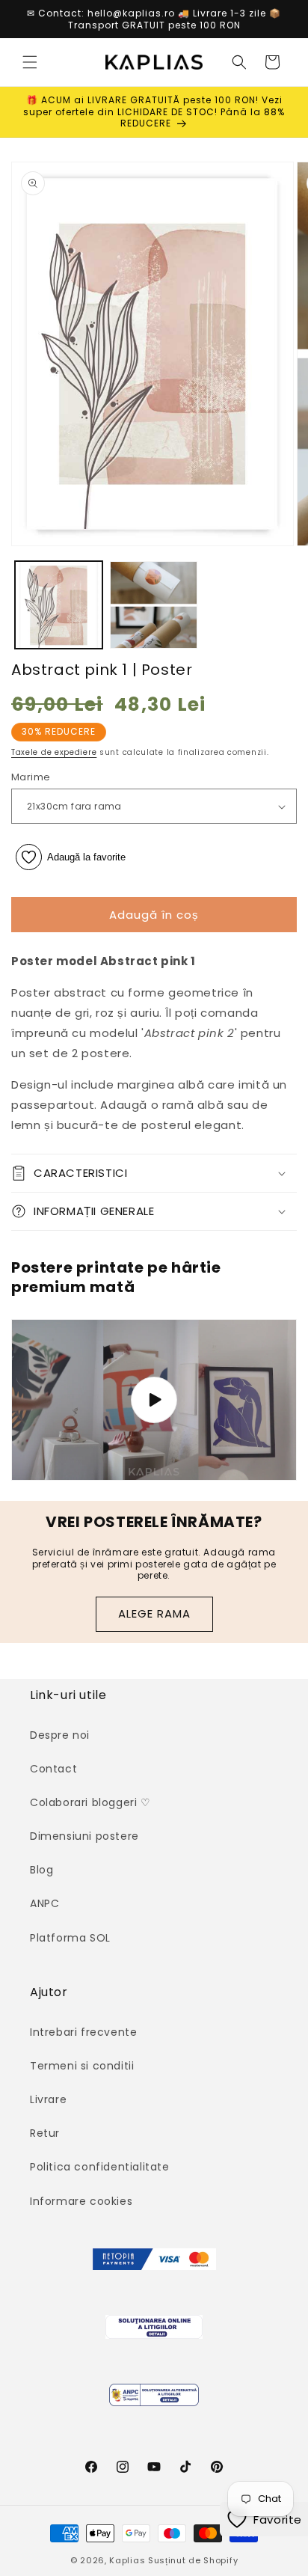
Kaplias (127, 2560)
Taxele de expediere (54, 752)
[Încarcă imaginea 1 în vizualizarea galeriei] (59, 605)
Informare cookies (81, 2201)
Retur (45, 2133)
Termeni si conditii (82, 2066)
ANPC (44, 1903)
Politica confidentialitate (100, 2167)
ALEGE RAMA (154, 1613)
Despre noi (60, 1735)
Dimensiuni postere (84, 1836)
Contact (53, 1769)
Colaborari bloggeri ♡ (90, 1802)
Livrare (48, 2099)
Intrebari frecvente (83, 2032)
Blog (41, 1870)
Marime (31, 777)
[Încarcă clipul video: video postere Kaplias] (154, 1400)
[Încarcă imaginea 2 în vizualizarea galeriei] (154, 605)
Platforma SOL (70, 1938)
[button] (30, 62)
